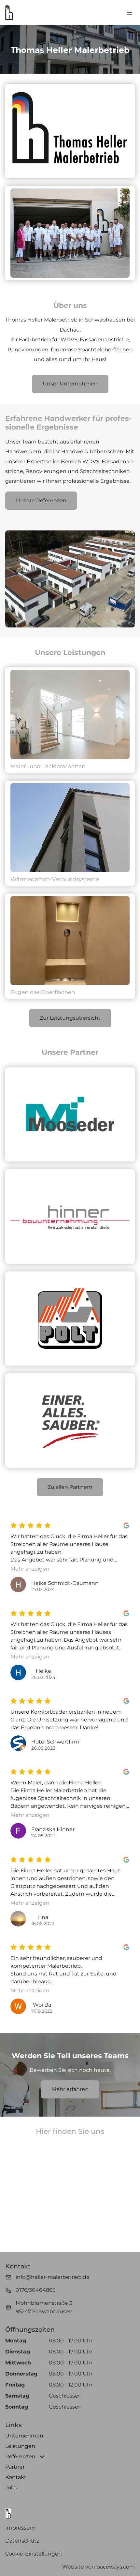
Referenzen (20, 2456)
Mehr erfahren (70, 2089)
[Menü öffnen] (130, 13)
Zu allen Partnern (70, 1487)
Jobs (11, 2488)
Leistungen (20, 2446)
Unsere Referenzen (41, 500)
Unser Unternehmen (70, 384)
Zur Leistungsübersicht (70, 1018)
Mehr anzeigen (30, 1569)
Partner (15, 2467)
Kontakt (16, 2477)
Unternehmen (24, 2436)
